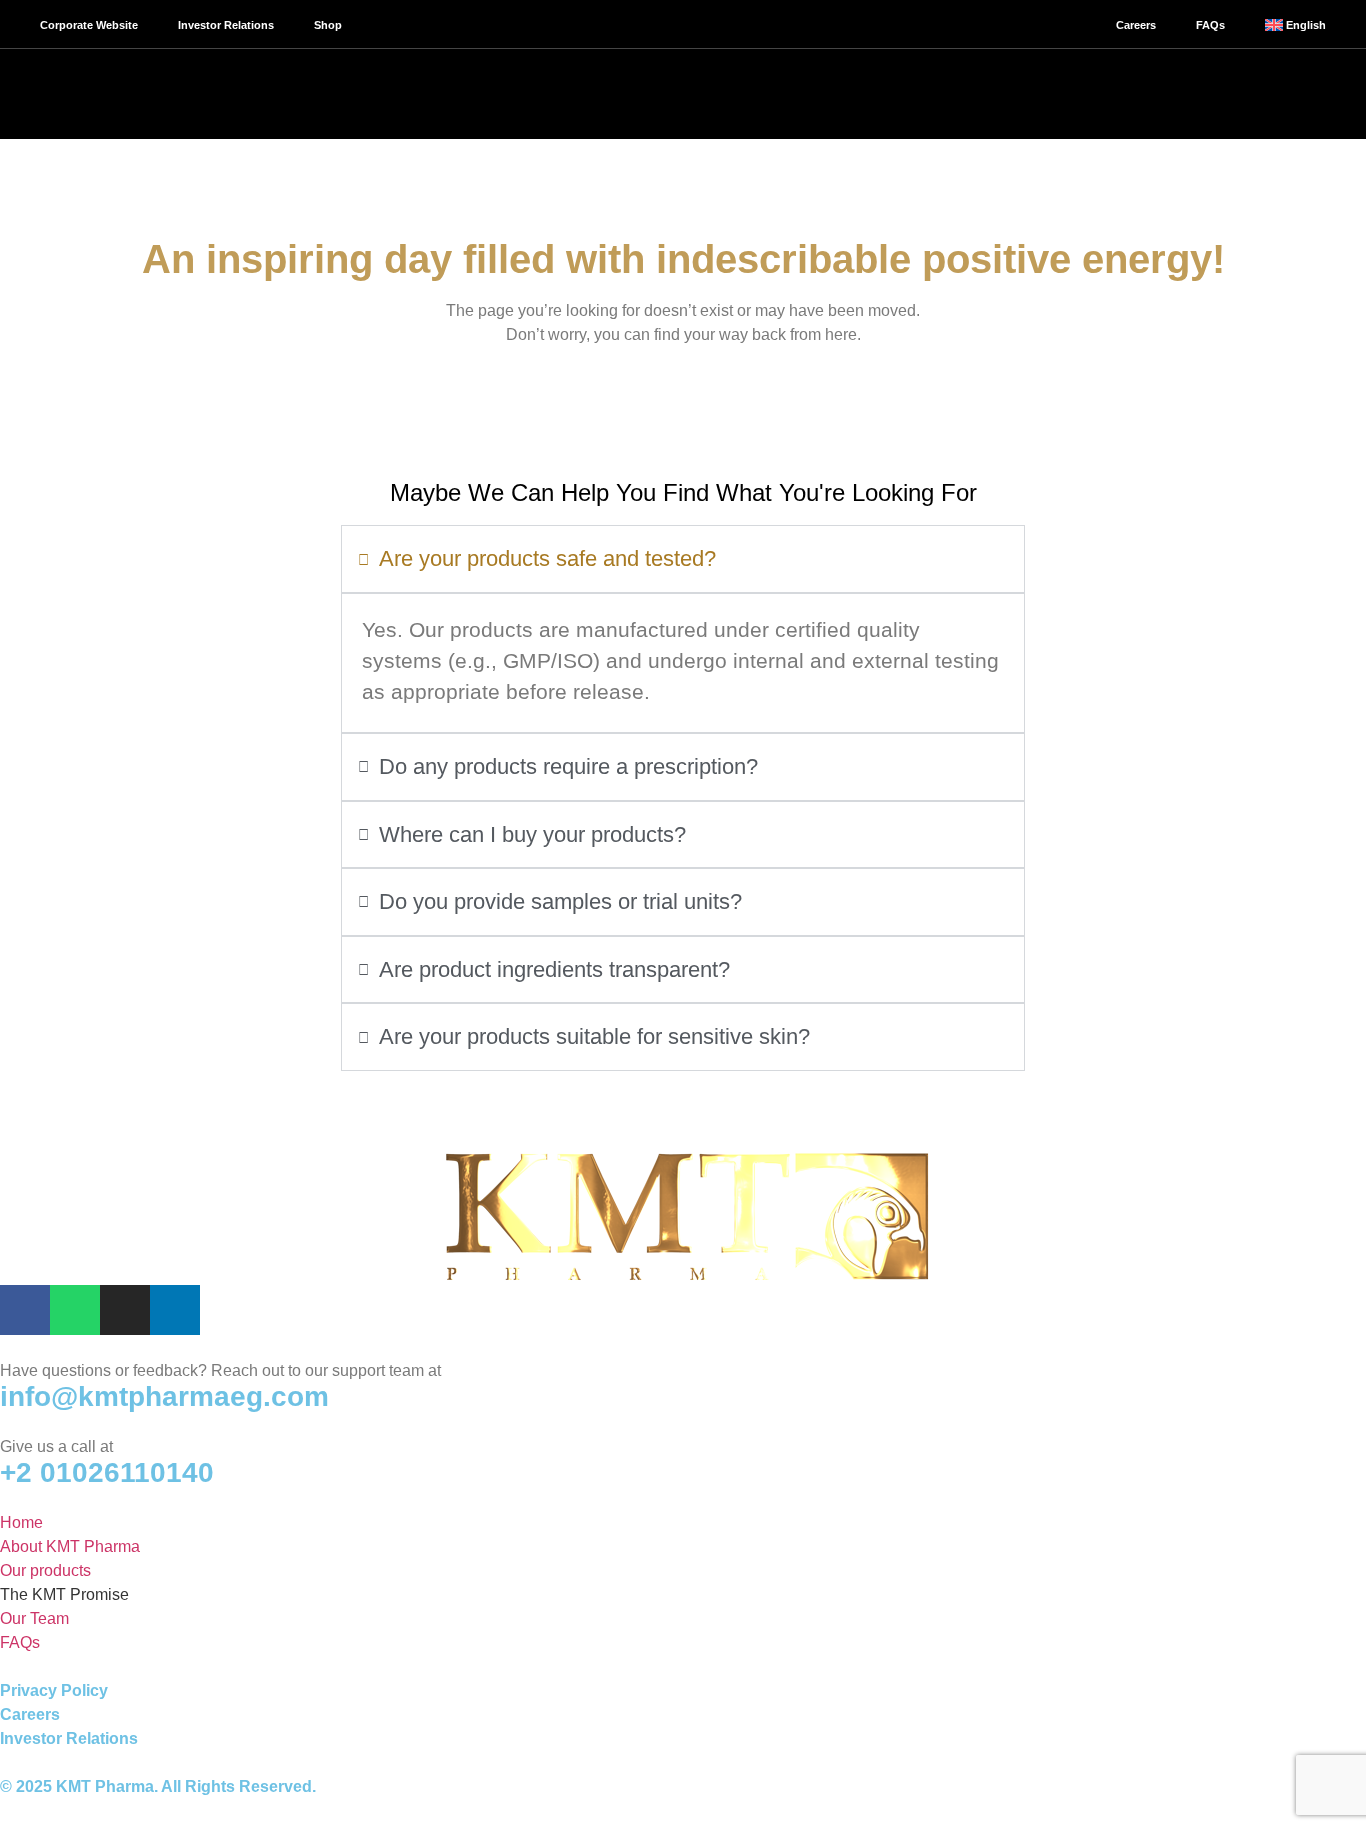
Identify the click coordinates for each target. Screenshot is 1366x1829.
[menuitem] (1295, 25)
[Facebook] (25, 1310)
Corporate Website (89, 25)
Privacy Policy (54, 1690)
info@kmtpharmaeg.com (164, 1396)
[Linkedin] (175, 1310)
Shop (328, 25)
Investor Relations (226, 25)
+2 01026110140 (107, 1472)
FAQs (1210, 25)
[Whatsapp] (75, 1310)
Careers (1136, 25)
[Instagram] (125, 1310)
